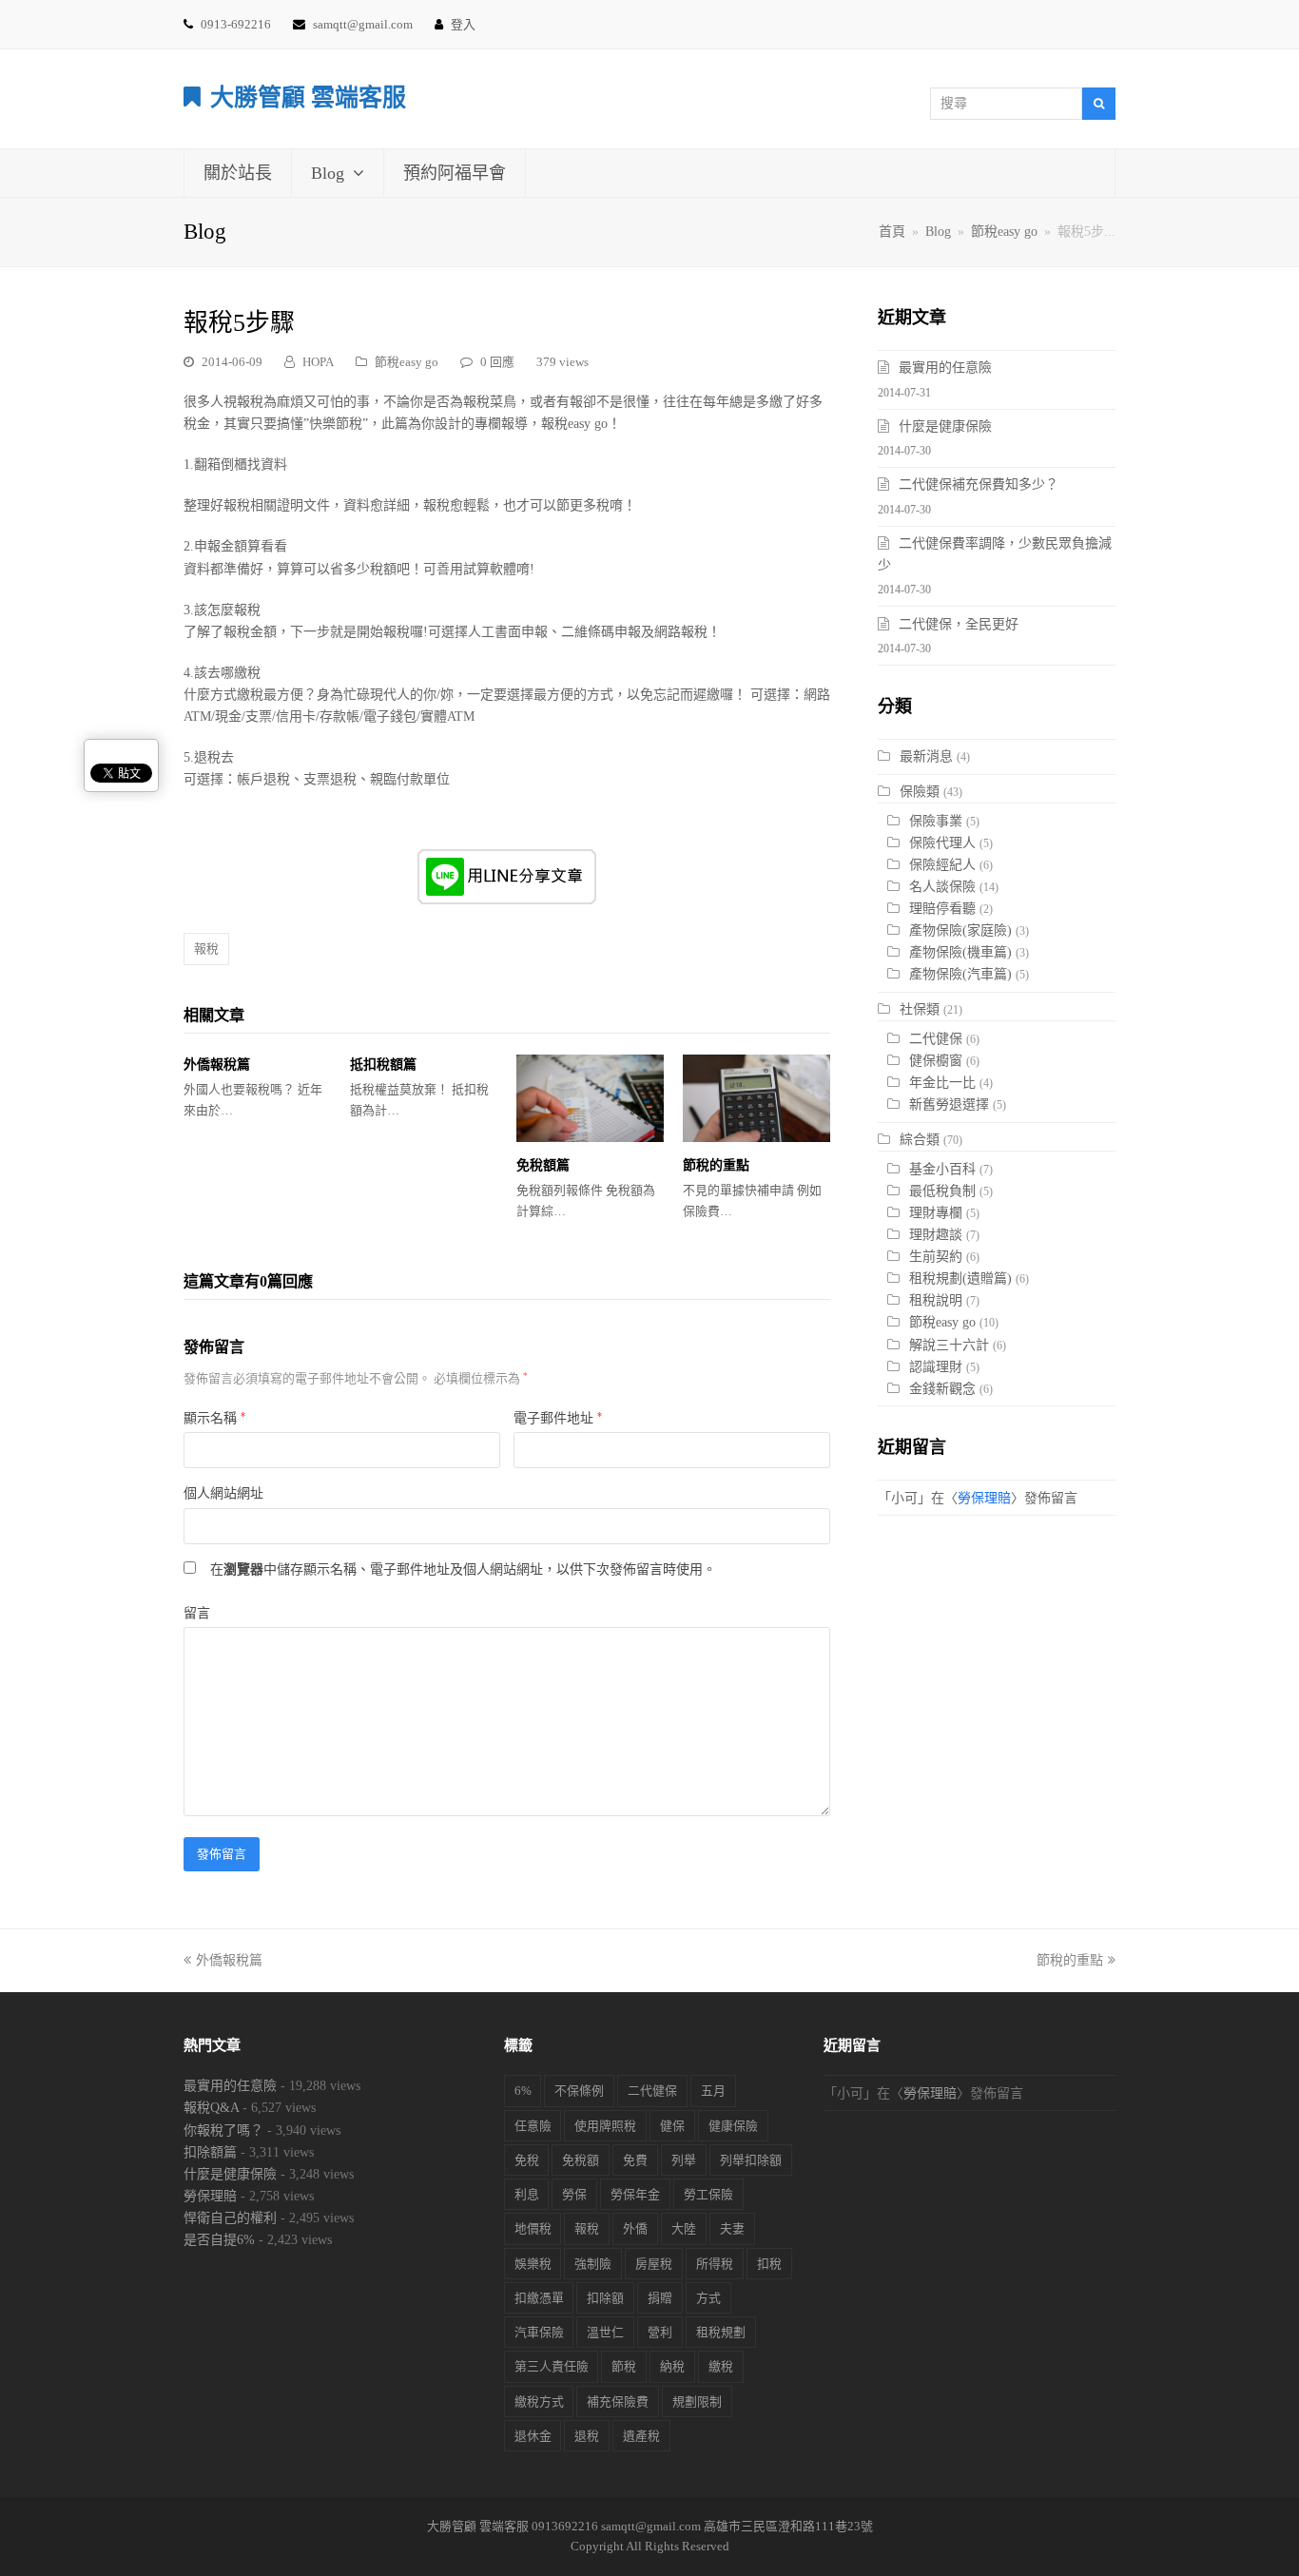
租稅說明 (936, 1300)
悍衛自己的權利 (230, 2218)
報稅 (206, 949)
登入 (463, 24)
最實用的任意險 (945, 368)
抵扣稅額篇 (383, 1065)
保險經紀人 (942, 865)
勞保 (574, 2194)
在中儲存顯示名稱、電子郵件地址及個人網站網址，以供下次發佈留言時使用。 (463, 1569)
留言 (197, 1613)
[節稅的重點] (756, 1098)
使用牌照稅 (605, 2126)
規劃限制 (697, 2402)
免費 (635, 2160)
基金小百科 (942, 1169)
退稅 (587, 2436)
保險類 (920, 792)
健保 (672, 2126)
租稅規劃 (721, 2332)
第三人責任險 (552, 2366)
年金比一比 (942, 1083)
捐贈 (660, 2298)
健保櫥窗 (936, 1061)
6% (523, 2091)
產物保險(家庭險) (960, 930)
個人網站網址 (223, 1493)
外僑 (635, 2228)
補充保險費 (618, 2402)
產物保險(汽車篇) (960, 974)
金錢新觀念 (942, 1389)
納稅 (672, 2366)
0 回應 (497, 362)
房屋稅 (654, 2264)
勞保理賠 (984, 1498)
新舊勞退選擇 (949, 1104)
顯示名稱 (214, 1418)
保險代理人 (942, 843)
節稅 (624, 2366)
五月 (713, 2091)
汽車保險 (539, 2332)
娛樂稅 (533, 2264)
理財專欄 (936, 1213)
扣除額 (605, 2298)
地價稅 (533, 2228)
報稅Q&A (211, 2108)
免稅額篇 (543, 1165)
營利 (660, 2332)
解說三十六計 (949, 1345)
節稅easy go (407, 362)
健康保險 (733, 2126)
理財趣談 (936, 1235)
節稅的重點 (716, 1165)
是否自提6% (219, 2240)
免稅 (527, 2160)
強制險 (593, 2264)
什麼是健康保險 (945, 426)
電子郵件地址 (558, 1418)
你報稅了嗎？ (223, 2131)
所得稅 (715, 2264)
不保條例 (579, 2091)
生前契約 (936, 1257)
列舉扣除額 (751, 2160)
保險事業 (936, 821)
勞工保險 (708, 2194)
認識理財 (936, 1367)
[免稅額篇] (590, 1098)
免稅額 (581, 2160)
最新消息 (926, 756)
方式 (708, 2298)
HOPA (318, 362)
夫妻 (732, 2228)
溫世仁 (605, 2332)
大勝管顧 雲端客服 (308, 97)
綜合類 (920, 1140)
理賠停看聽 (942, 909)
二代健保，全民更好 (959, 624)
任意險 (533, 2126)
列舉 (684, 2160)
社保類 (920, 1009)
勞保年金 (635, 2194)
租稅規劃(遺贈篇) (960, 1278)
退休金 (533, 2436)
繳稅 (721, 2366)
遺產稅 (641, 2436)
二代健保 (936, 1039)
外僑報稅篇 (217, 1065)
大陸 (684, 2228)
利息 (527, 2194)
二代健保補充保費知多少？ (979, 484)
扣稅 (769, 2264)
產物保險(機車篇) (960, 952)
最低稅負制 (942, 1191)
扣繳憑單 (539, 2298)
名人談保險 (942, 887)
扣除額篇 (210, 2152)
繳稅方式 (539, 2402)
